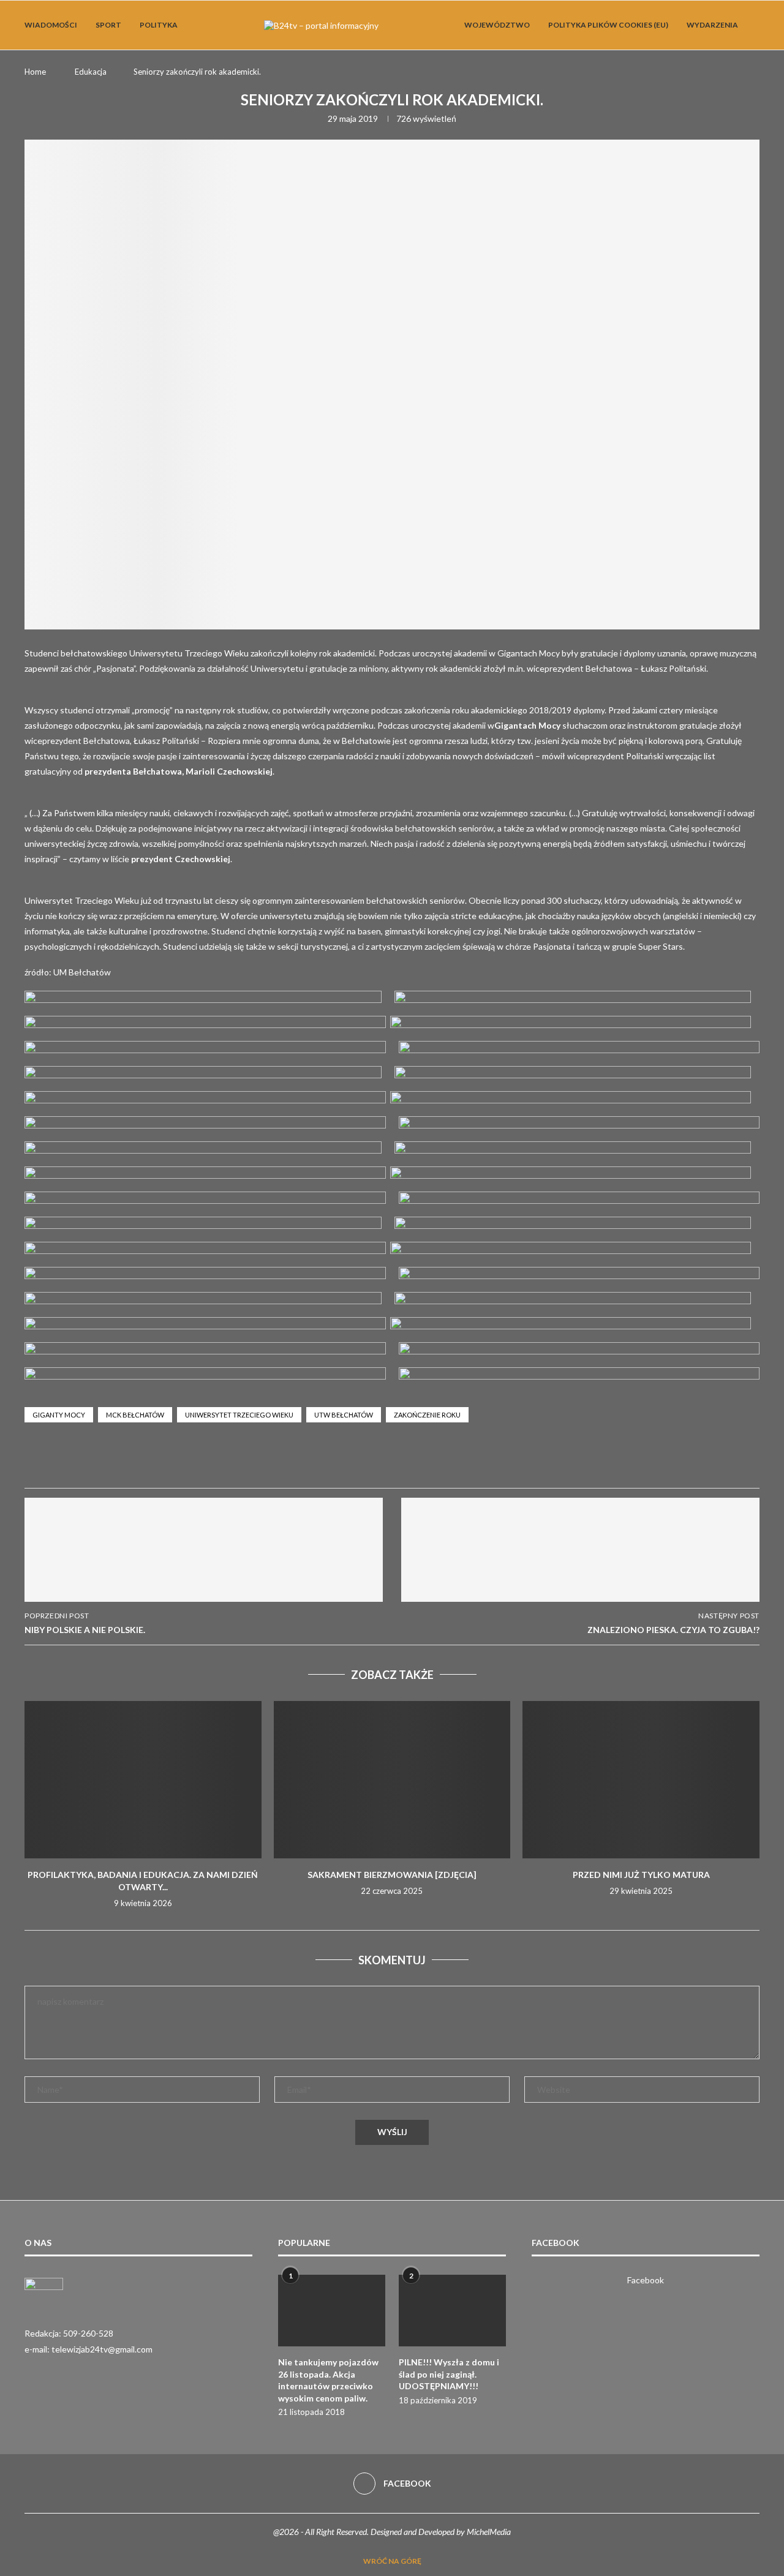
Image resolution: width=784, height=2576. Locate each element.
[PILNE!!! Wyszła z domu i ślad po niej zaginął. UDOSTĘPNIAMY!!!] (452, 2311)
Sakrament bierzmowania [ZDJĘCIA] (392, 1875)
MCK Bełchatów (135, 1415)
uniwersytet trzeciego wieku (239, 1415)
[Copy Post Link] (244, 1460)
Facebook (646, 2280)
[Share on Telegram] (214, 1460)
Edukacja (91, 72)
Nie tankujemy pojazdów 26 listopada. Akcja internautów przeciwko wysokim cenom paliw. (328, 2380)
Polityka (159, 25)
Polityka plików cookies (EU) (608, 25)
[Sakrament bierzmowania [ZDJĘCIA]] (392, 1780)
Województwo (497, 25)
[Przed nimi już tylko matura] (641, 1780)
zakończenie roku (427, 1415)
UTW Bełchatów (344, 1415)
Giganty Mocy (59, 1415)
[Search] (753, 25)
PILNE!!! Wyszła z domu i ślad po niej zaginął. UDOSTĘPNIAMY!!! (449, 2374)
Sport (108, 25)
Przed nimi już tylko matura (641, 1875)
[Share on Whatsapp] (185, 1460)
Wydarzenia (712, 25)
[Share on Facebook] (156, 1460)
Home (35, 72)
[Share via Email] (273, 1460)
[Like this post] (126, 1460)
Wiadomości (51, 25)
